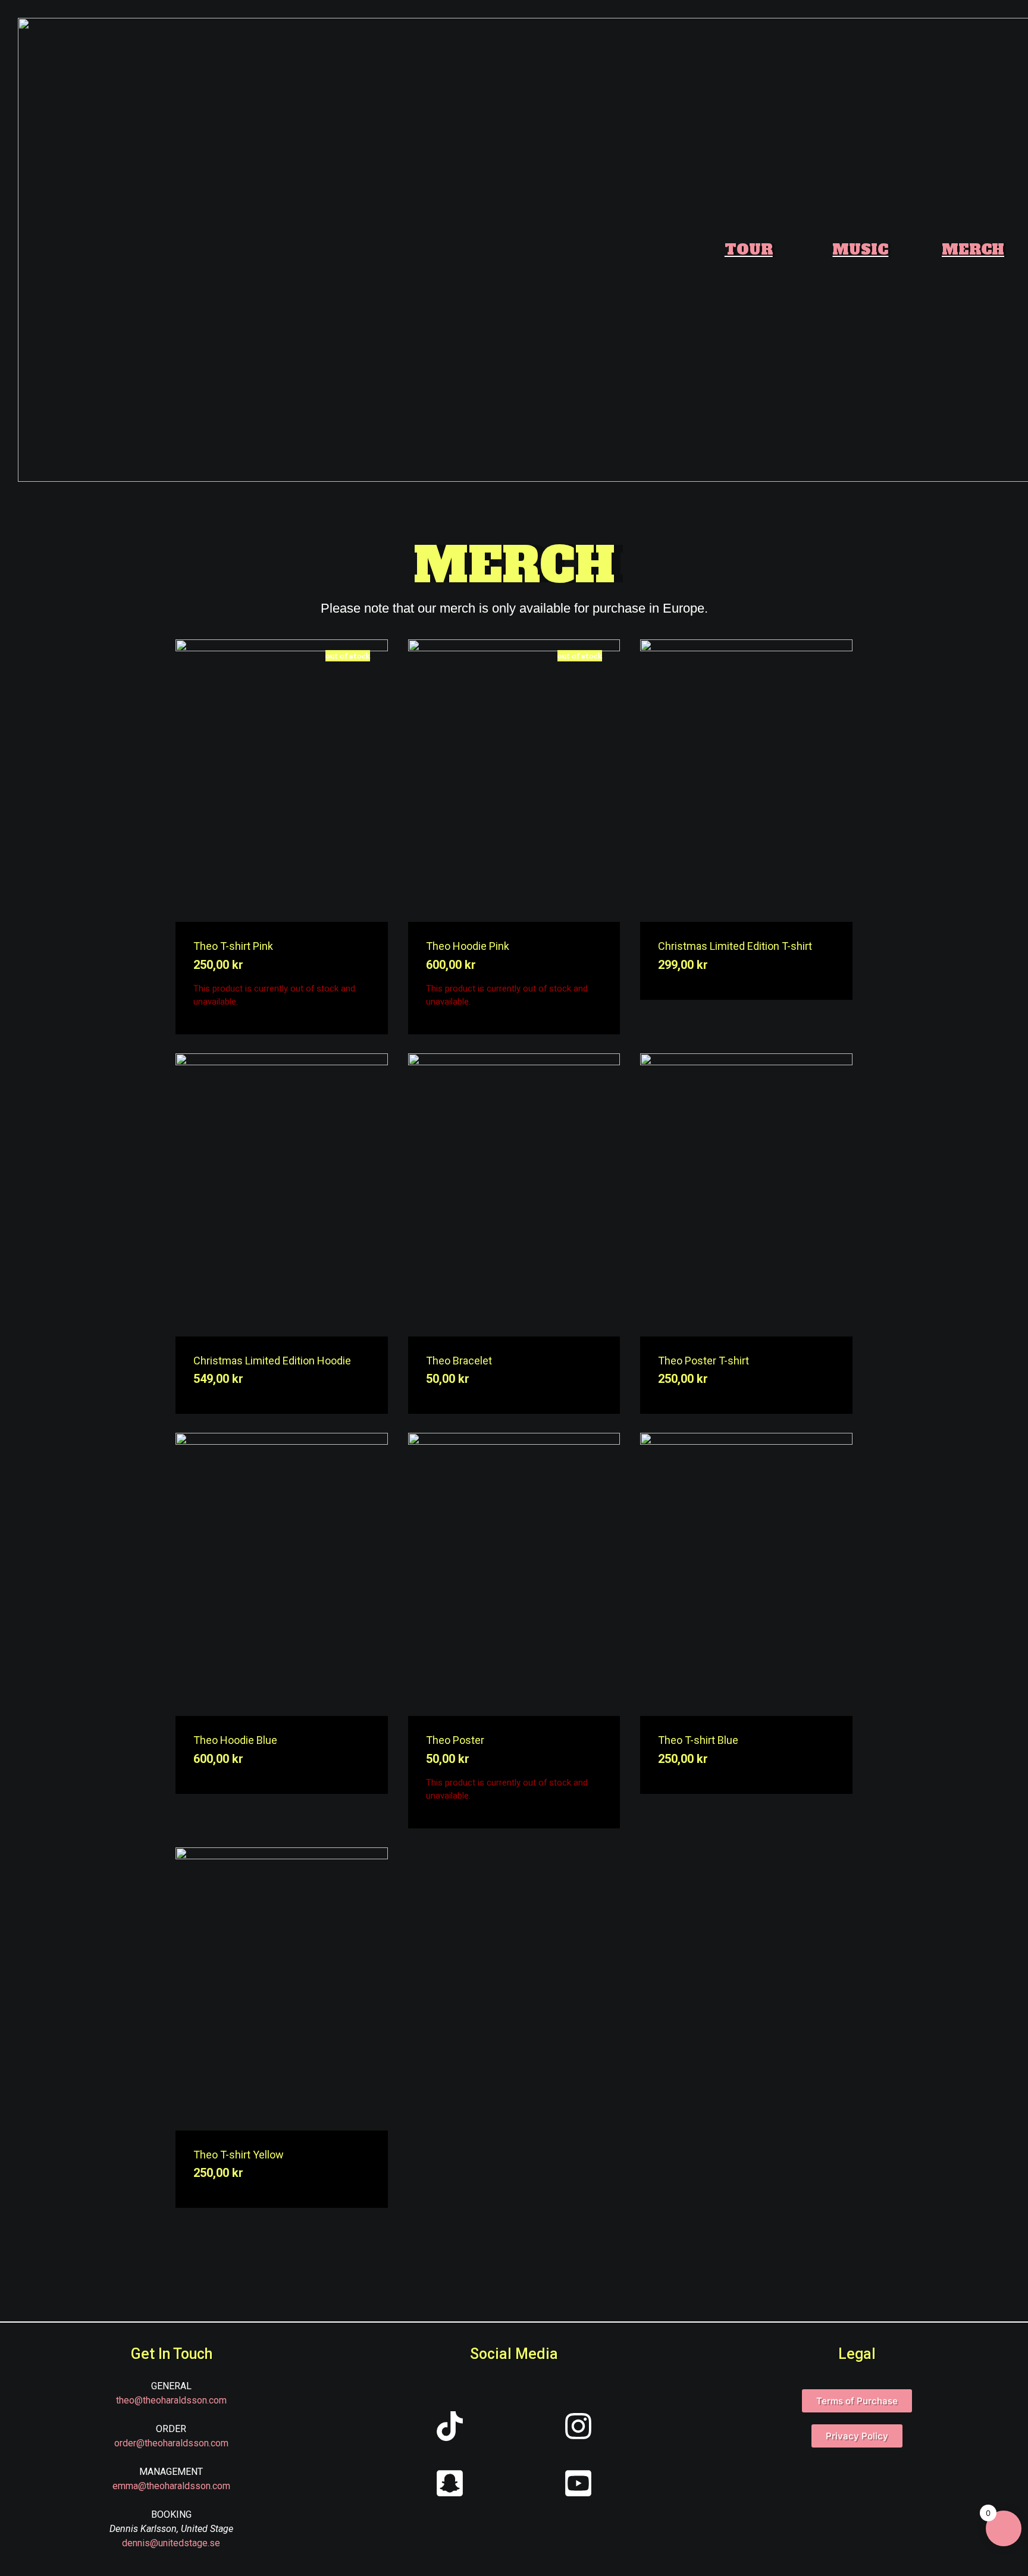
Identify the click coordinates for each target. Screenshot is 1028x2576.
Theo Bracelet (459, 1361)
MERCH (973, 250)
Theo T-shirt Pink (233, 946)
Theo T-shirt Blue (698, 1740)
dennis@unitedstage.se (171, 2543)
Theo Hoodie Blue (235, 1740)
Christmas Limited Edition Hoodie (272, 1361)
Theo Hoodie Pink (468, 946)
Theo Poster (455, 1740)
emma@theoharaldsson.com (171, 2486)
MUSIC (860, 250)
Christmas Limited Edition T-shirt (735, 946)
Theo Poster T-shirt (703, 1361)
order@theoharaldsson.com (171, 2443)
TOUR (749, 250)
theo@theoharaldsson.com (171, 2400)
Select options (364, 780)
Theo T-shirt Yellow (239, 2155)
